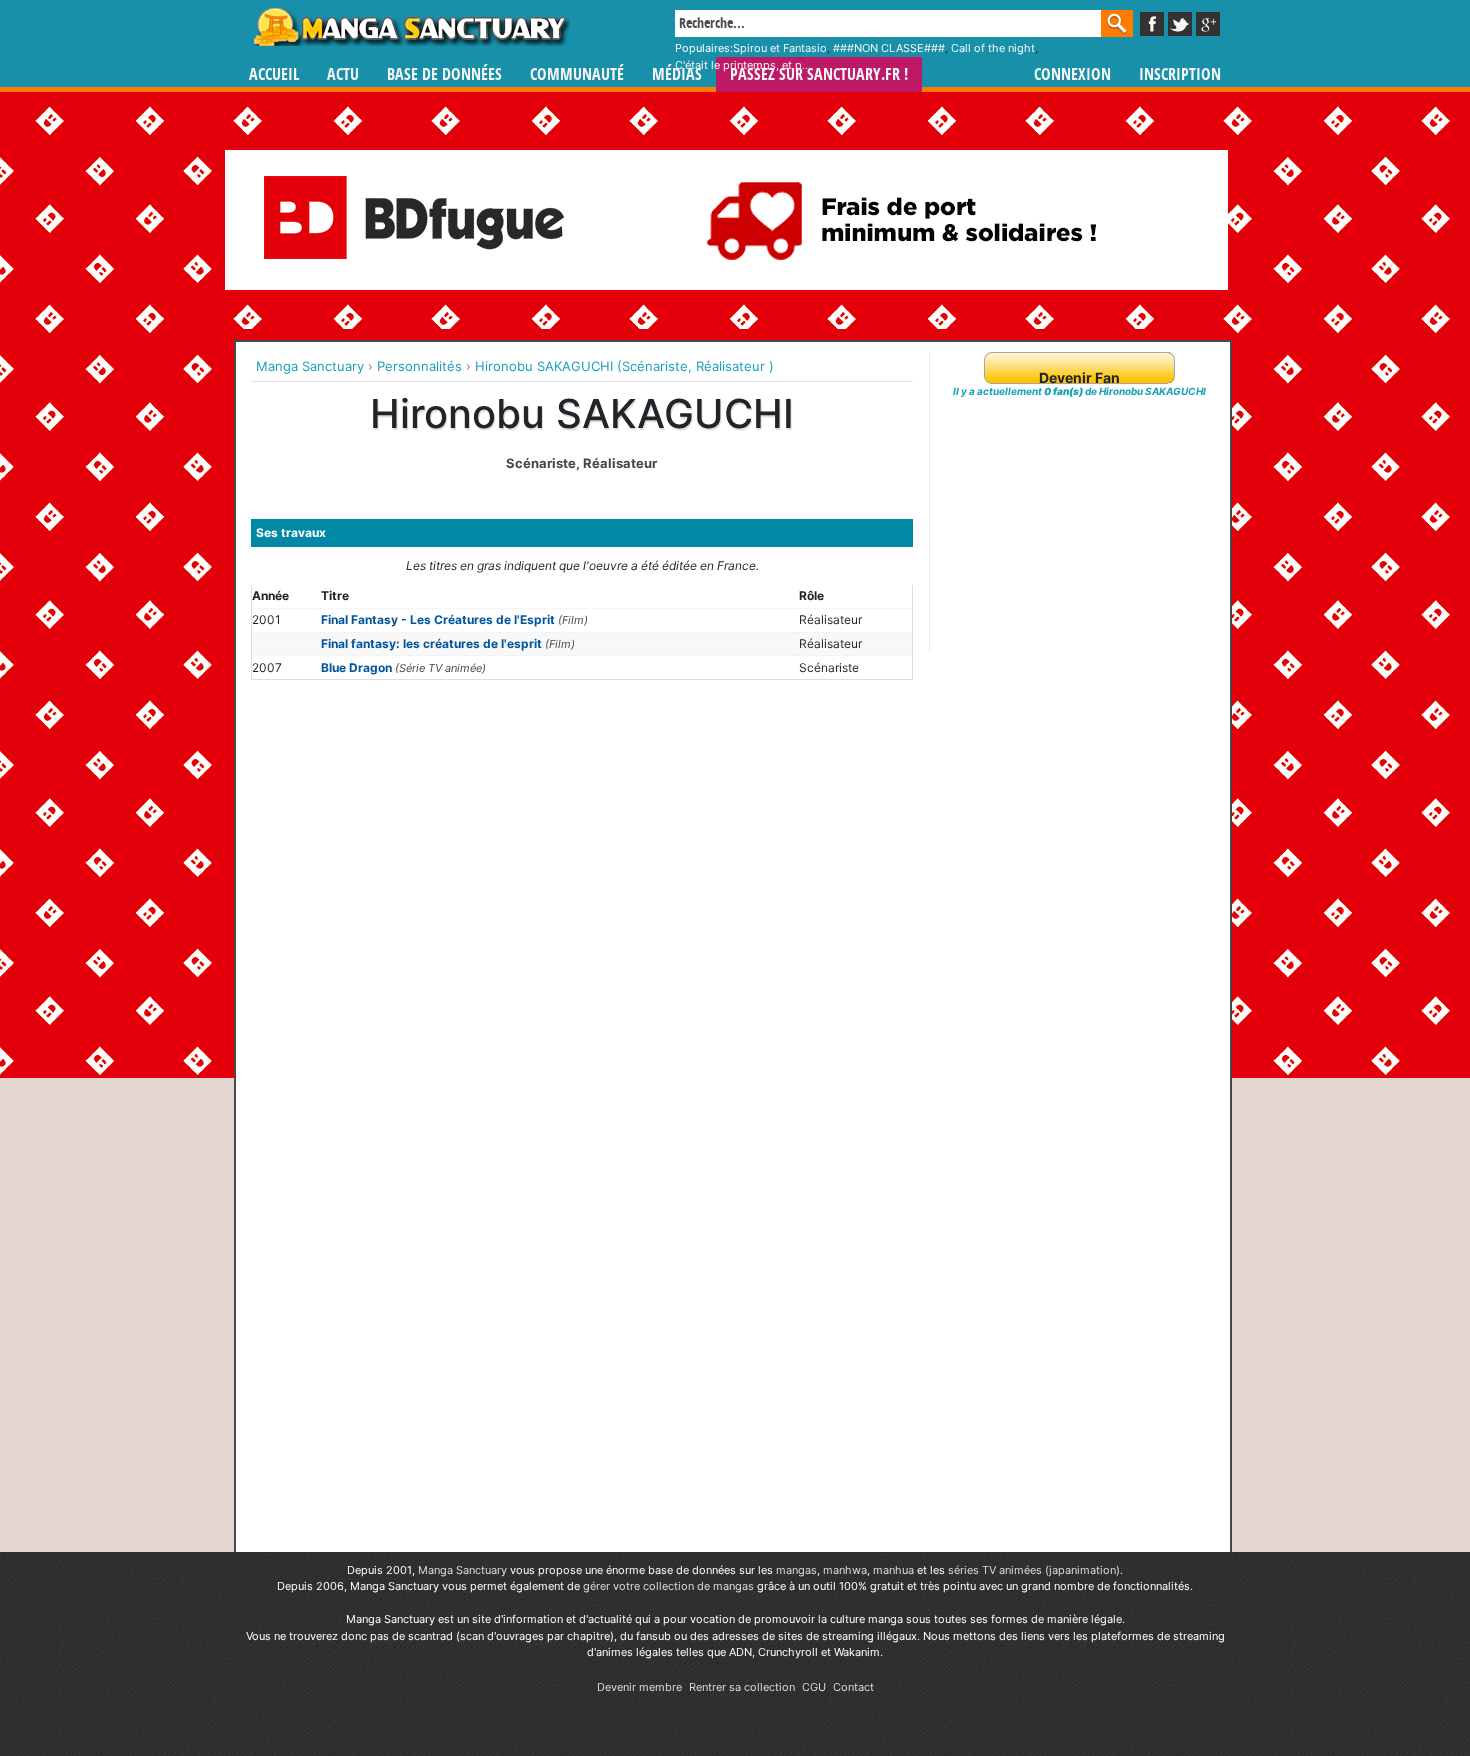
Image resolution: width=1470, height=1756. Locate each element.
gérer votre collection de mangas (668, 1586)
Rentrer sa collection (742, 1687)
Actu (343, 74)
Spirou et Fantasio (780, 48)
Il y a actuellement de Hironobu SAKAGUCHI (1079, 391)
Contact (853, 1687)
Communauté (577, 74)
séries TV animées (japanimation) (1034, 1570)
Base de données (444, 74)
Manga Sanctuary (462, 1570)
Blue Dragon (356, 667)
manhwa (845, 1570)
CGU (814, 1687)
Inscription (1180, 74)
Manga (410, 27)
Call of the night (993, 48)
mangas (796, 1570)
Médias (677, 74)
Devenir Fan (1079, 377)
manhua (893, 1570)
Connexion (1072, 74)
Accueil (274, 74)
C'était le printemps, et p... (743, 65)
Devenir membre (639, 1687)
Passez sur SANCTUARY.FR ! (819, 74)
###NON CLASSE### (889, 48)
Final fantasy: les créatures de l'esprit (431, 643)
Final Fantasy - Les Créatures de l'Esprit (438, 619)
